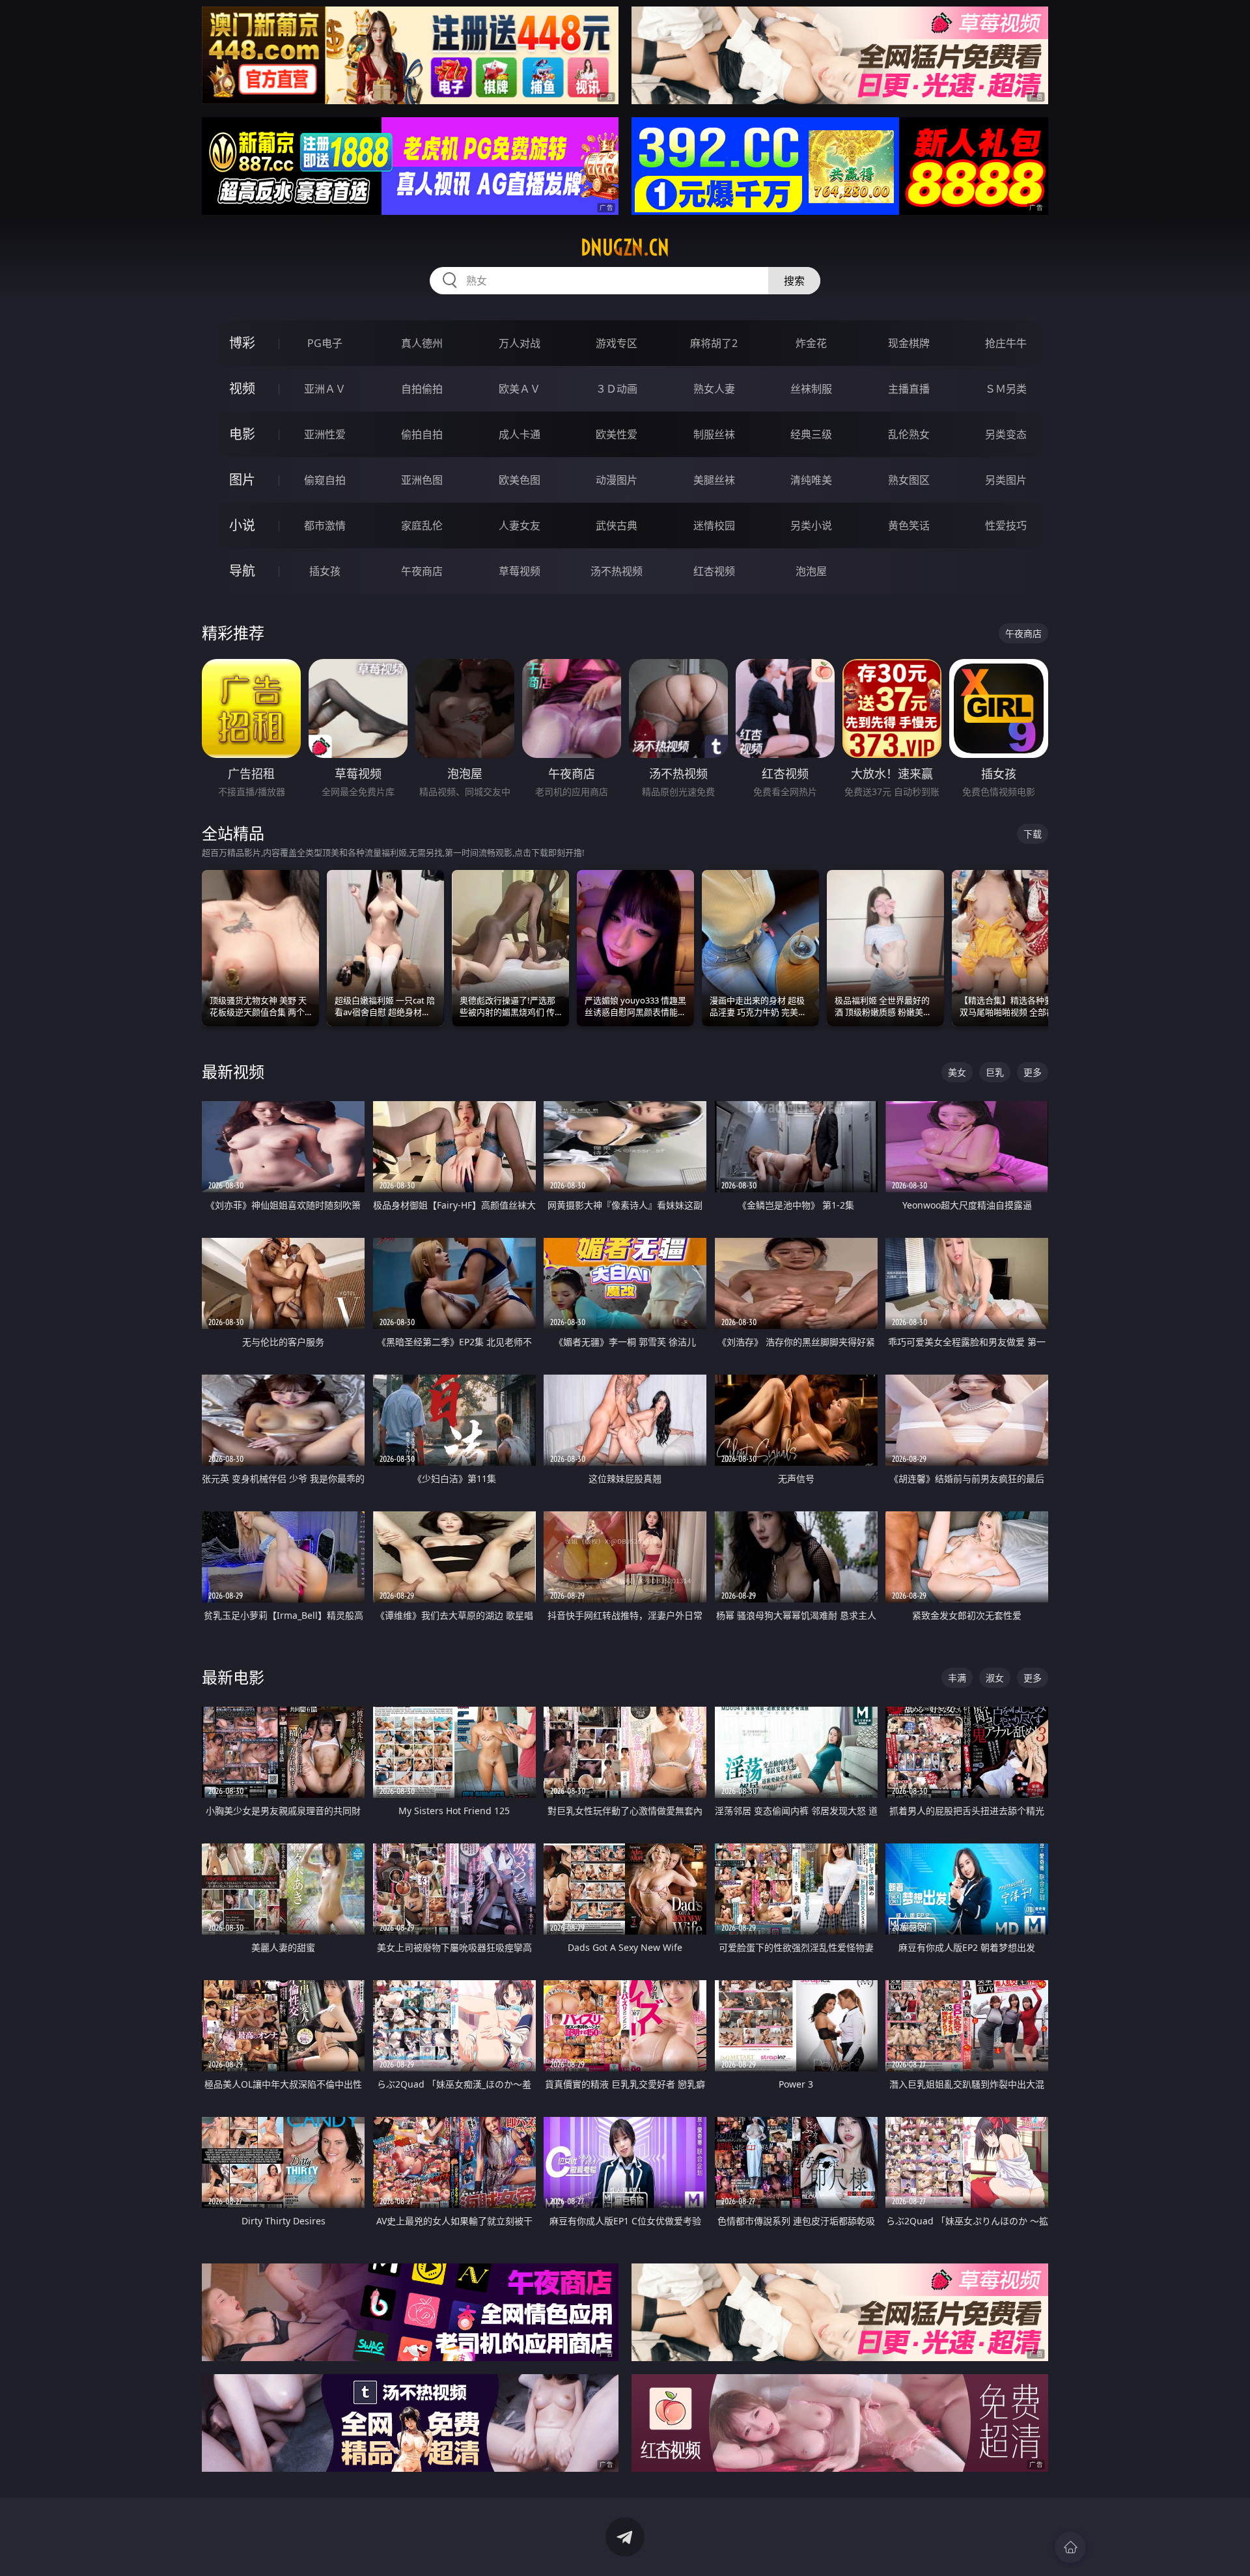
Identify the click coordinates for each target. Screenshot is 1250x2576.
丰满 (957, 1678)
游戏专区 (617, 343)
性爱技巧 (1006, 525)
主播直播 (909, 389)
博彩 (242, 343)
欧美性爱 (617, 434)
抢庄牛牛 (1006, 343)
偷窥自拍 (325, 480)
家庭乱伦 (422, 525)
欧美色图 (520, 480)
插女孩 (325, 571)
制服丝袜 (714, 434)
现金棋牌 (909, 343)
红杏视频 (714, 571)
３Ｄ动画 (617, 389)
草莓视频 (520, 571)
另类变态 (1006, 434)
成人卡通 (520, 434)
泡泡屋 (811, 571)
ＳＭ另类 (1006, 389)
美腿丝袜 (714, 480)
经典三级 (811, 434)
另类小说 (811, 525)
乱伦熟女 (909, 434)
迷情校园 (714, 525)
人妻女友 (520, 525)
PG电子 (325, 343)
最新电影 (233, 1677)
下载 (1033, 834)
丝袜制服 (811, 389)
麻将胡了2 (714, 343)
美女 (957, 1072)
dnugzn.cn (625, 247)
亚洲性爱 (325, 434)
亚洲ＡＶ (325, 389)
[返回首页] (1070, 2547)
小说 (242, 525)
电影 (242, 434)
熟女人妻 (714, 389)
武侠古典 (617, 525)
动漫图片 (617, 480)
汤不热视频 (617, 571)
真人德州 (422, 343)
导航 (242, 571)
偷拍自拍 (422, 434)
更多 (1033, 1072)
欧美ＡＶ (520, 389)
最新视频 (233, 1071)
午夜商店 (422, 571)
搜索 (794, 281)
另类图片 (1006, 480)
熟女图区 (909, 480)
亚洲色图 (422, 480)
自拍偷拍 (422, 389)
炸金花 (811, 343)
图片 (242, 480)
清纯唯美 (811, 480)
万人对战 (520, 343)
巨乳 (995, 1072)
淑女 (995, 1678)
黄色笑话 (909, 525)
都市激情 (325, 525)
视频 (242, 388)
